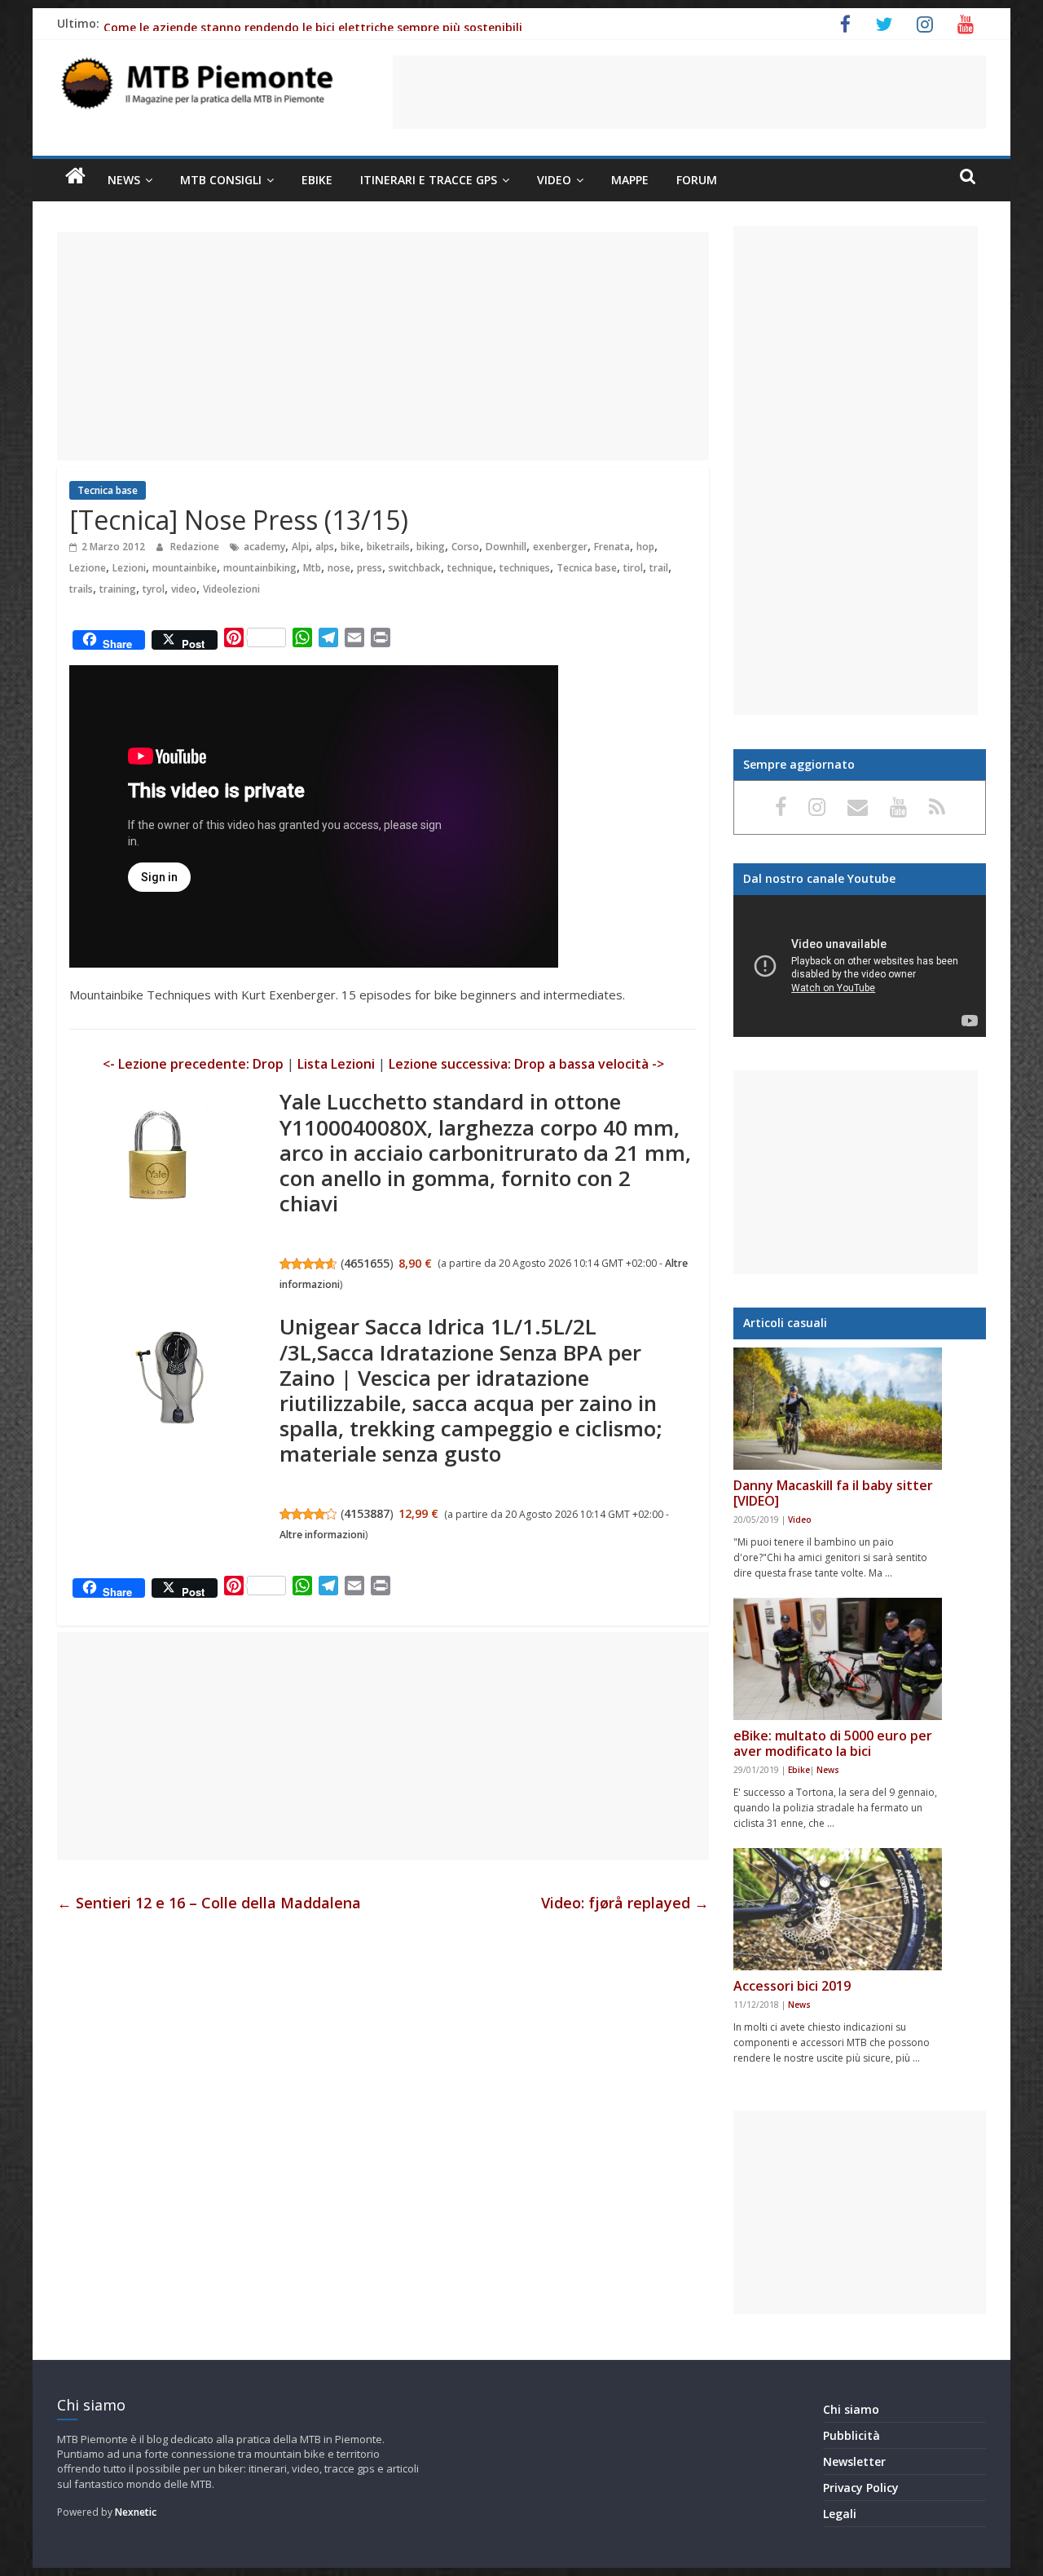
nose (339, 568)
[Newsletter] (860, 806)
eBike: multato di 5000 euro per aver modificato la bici (833, 1743)
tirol (633, 568)
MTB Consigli (221, 180)
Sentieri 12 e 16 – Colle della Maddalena (209, 1903)
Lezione (88, 568)
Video (554, 180)
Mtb (312, 568)
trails (81, 589)
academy (264, 547)
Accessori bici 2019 (792, 1986)
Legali (840, 2514)
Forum (697, 180)
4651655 (367, 1263)
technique (470, 568)
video (184, 589)
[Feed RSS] (937, 806)
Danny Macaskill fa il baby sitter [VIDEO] (833, 1493)
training (118, 589)
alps (325, 547)
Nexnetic (136, 2512)
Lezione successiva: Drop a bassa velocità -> (526, 1064)
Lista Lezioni (336, 1064)
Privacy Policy (861, 2488)
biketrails (388, 547)
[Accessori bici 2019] (838, 1909)
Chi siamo (851, 2409)
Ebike (317, 180)
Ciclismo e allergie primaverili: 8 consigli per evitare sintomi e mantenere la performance (357, 16)
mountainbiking (260, 568)
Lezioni (129, 568)
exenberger (560, 547)
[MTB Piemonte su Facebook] (783, 806)
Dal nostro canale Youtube (819, 878)
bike (350, 547)
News (124, 180)
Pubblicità (852, 2435)
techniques (525, 568)
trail (659, 568)
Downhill (506, 547)
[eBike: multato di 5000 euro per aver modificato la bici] (838, 1659)
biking (431, 547)
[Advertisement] (689, 92)
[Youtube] (901, 806)
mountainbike (185, 568)
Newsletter (854, 2461)
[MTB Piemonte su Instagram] (820, 806)
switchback (415, 568)
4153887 (367, 1513)
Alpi (300, 547)
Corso (465, 547)
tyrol (154, 589)
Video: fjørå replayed (625, 1903)
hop (645, 547)
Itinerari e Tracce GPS (429, 180)
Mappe (630, 180)
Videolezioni (231, 589)
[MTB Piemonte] (75, 176)
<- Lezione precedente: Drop (193, 1064)
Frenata (612, 547)
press (370, 568)
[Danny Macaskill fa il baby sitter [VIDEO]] (838, 1409)
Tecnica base (108, 490)
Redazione (196, 547)
